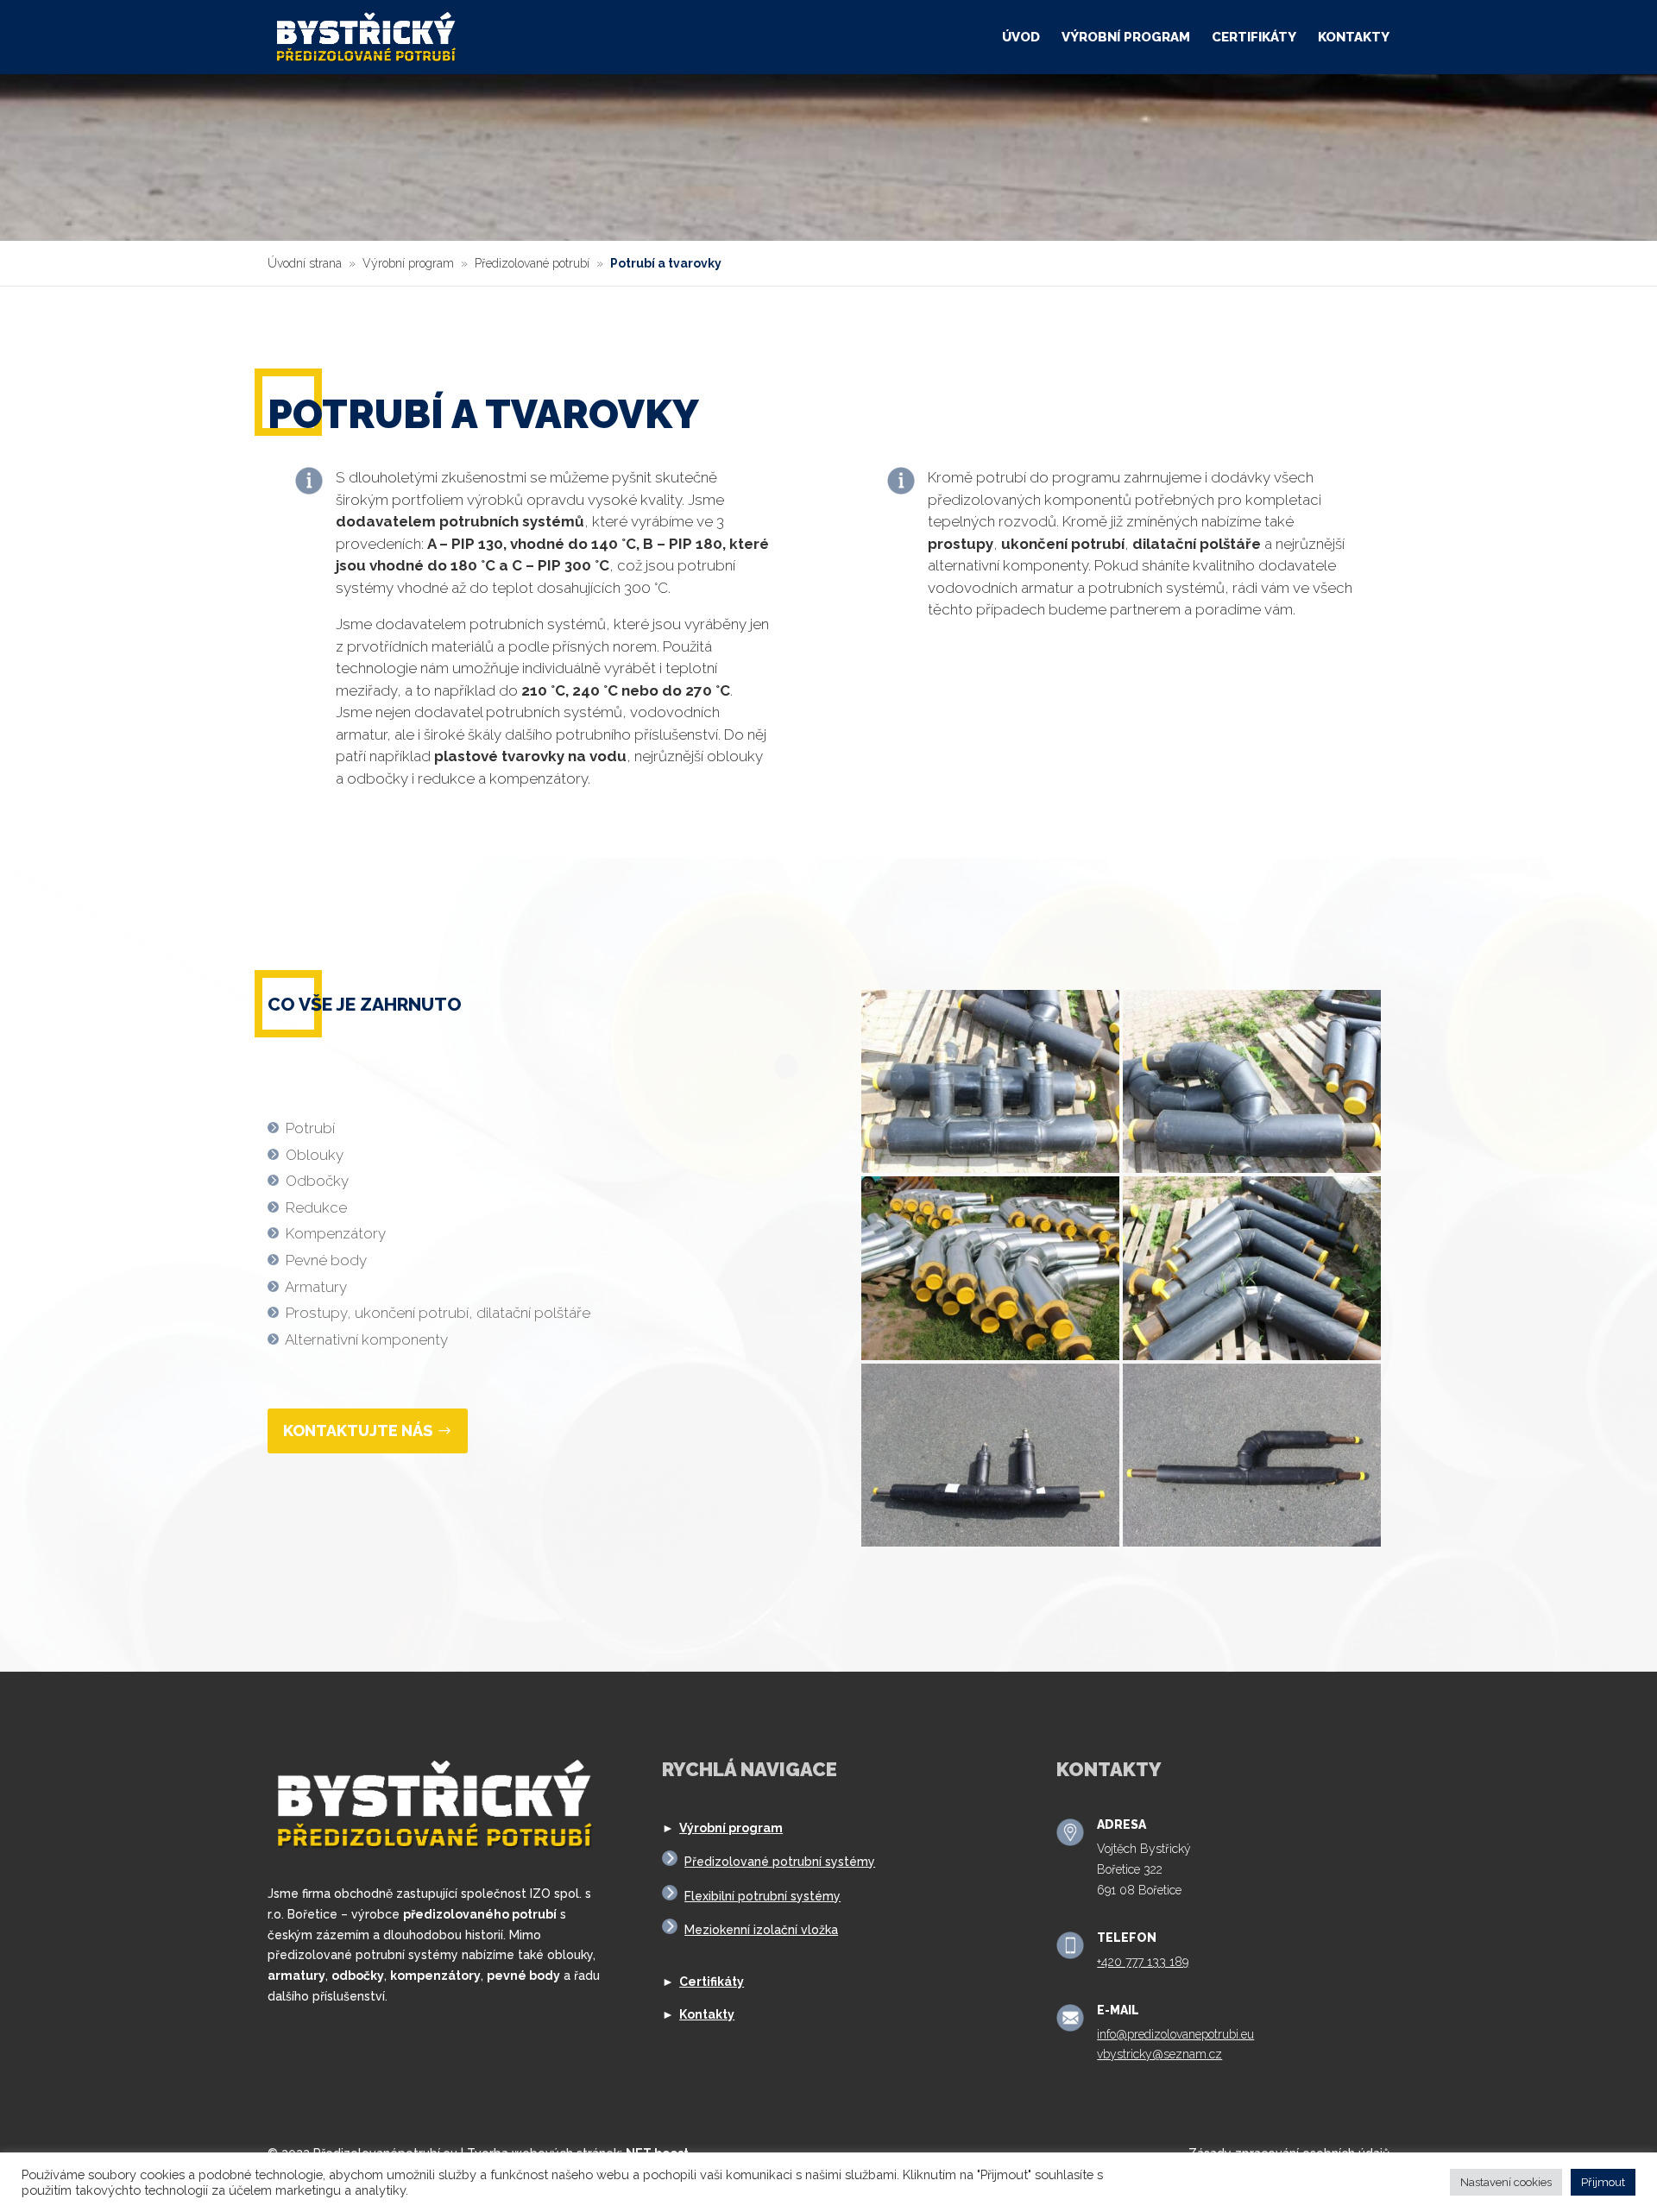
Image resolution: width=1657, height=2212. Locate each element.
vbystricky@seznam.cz (1159, 2054)
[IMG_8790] (990, 1356)
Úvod (1021, 38)
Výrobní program (1126, 38)
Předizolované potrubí (532, 263)
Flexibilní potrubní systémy (762, 1896)
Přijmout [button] (1603, 2182)
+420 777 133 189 (1143, 1962)
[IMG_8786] (1252, 1356)
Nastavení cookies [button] (1506, 2182)
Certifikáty (1254, 38)
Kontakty (1354, 38)
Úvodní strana (305, 263)
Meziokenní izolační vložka (761, 1930)
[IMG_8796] (990, 1542)
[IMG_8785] (990, 1169)
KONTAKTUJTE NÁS (358, 1431)
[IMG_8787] (1252, 1169)
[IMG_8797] (1252, 1542)
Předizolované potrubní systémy (780, 1862)
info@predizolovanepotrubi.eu (1175, 2034)
